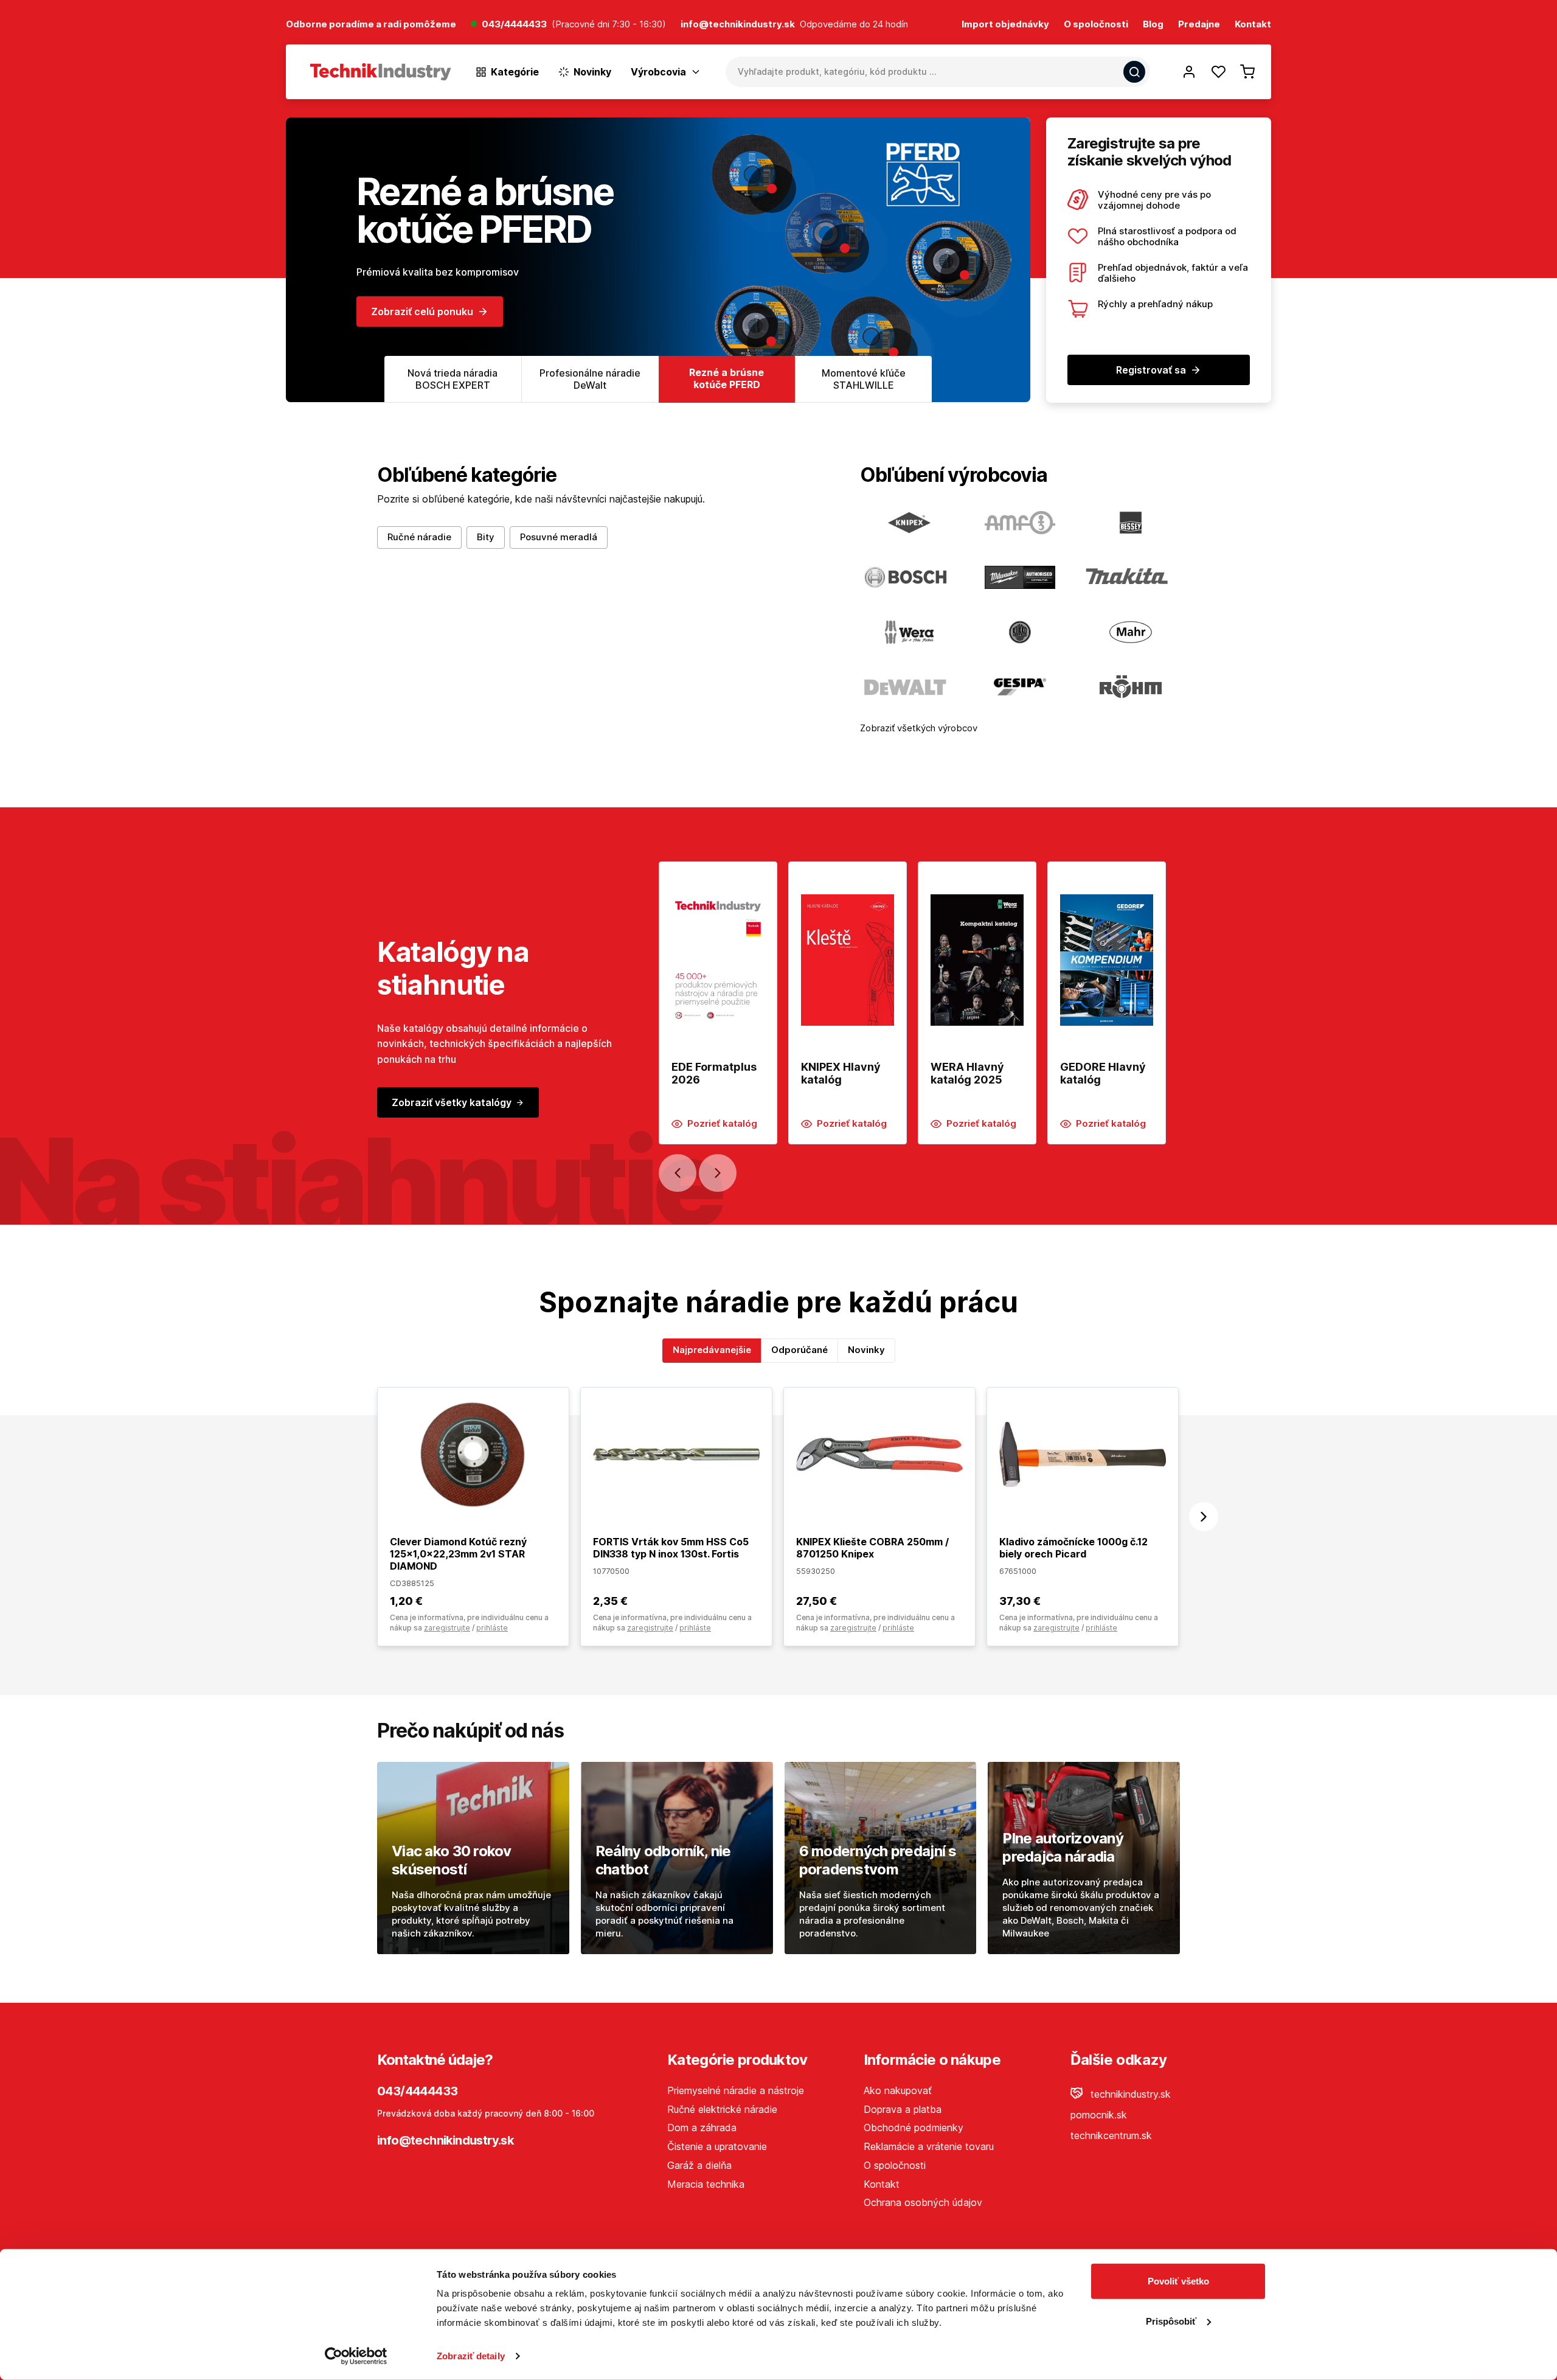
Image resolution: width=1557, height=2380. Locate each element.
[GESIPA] (1020, 687)
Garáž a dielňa (699, 2165)
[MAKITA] (1131, 577)
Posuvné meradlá (559, 537)
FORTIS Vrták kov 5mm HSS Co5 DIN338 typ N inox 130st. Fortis (671, 1548)
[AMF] (1020, 523)
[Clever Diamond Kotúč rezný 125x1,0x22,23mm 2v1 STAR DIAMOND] (473, 1453)
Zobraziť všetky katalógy (452, 1102)
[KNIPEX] (909, 523)
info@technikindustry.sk (445, 2140)
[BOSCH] (909, 577)
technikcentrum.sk (1111, 2135)
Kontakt (1253, 25)
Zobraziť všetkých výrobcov (919, 728)
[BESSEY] (1131, 523)
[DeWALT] (909, 687)
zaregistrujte (447, 1628)
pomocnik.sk (1099, 2115)
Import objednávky (1005, 25)
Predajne (1199, 25)
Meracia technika (706, 2184)
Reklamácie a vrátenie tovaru (929, 2146)
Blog (1153, 25)
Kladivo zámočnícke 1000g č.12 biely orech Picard (1073, 1548)
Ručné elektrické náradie (722, 2109)
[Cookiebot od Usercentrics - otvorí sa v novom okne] (356, 2356)
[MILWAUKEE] (1020, 577)
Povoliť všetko (1178, 2281)
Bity (486, 537)
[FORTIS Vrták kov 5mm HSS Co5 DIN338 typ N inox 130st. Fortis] (676, 1453)
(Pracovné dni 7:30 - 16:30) (609, 25)
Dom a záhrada (702, 2128)
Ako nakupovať (898, 2090)
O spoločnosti (1096, 25)
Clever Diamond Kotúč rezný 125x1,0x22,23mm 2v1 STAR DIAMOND (458, 1554)
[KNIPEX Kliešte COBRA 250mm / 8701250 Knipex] (879, 1453)
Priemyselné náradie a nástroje (736, 2090)
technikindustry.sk (1129, 2094)
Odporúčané (799, 1350)
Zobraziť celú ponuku (422, 335)
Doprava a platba (903, 2109)
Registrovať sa (1151, 370)
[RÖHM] (1131, 687)
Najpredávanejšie (712, 1350)
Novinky (866, 1350)
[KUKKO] (1020, 632)
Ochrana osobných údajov (923, 2202)
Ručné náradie (419, 537)
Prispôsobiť (1171, 2321)
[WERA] (909, 632)
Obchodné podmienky (914, 2128)
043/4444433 (514, 25)
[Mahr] (1131, 632)
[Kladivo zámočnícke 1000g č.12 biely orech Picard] (1083, 1453)
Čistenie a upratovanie (717, 2146)
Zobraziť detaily (471, 2356)
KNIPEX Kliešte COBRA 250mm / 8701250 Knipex (872, 1548)
